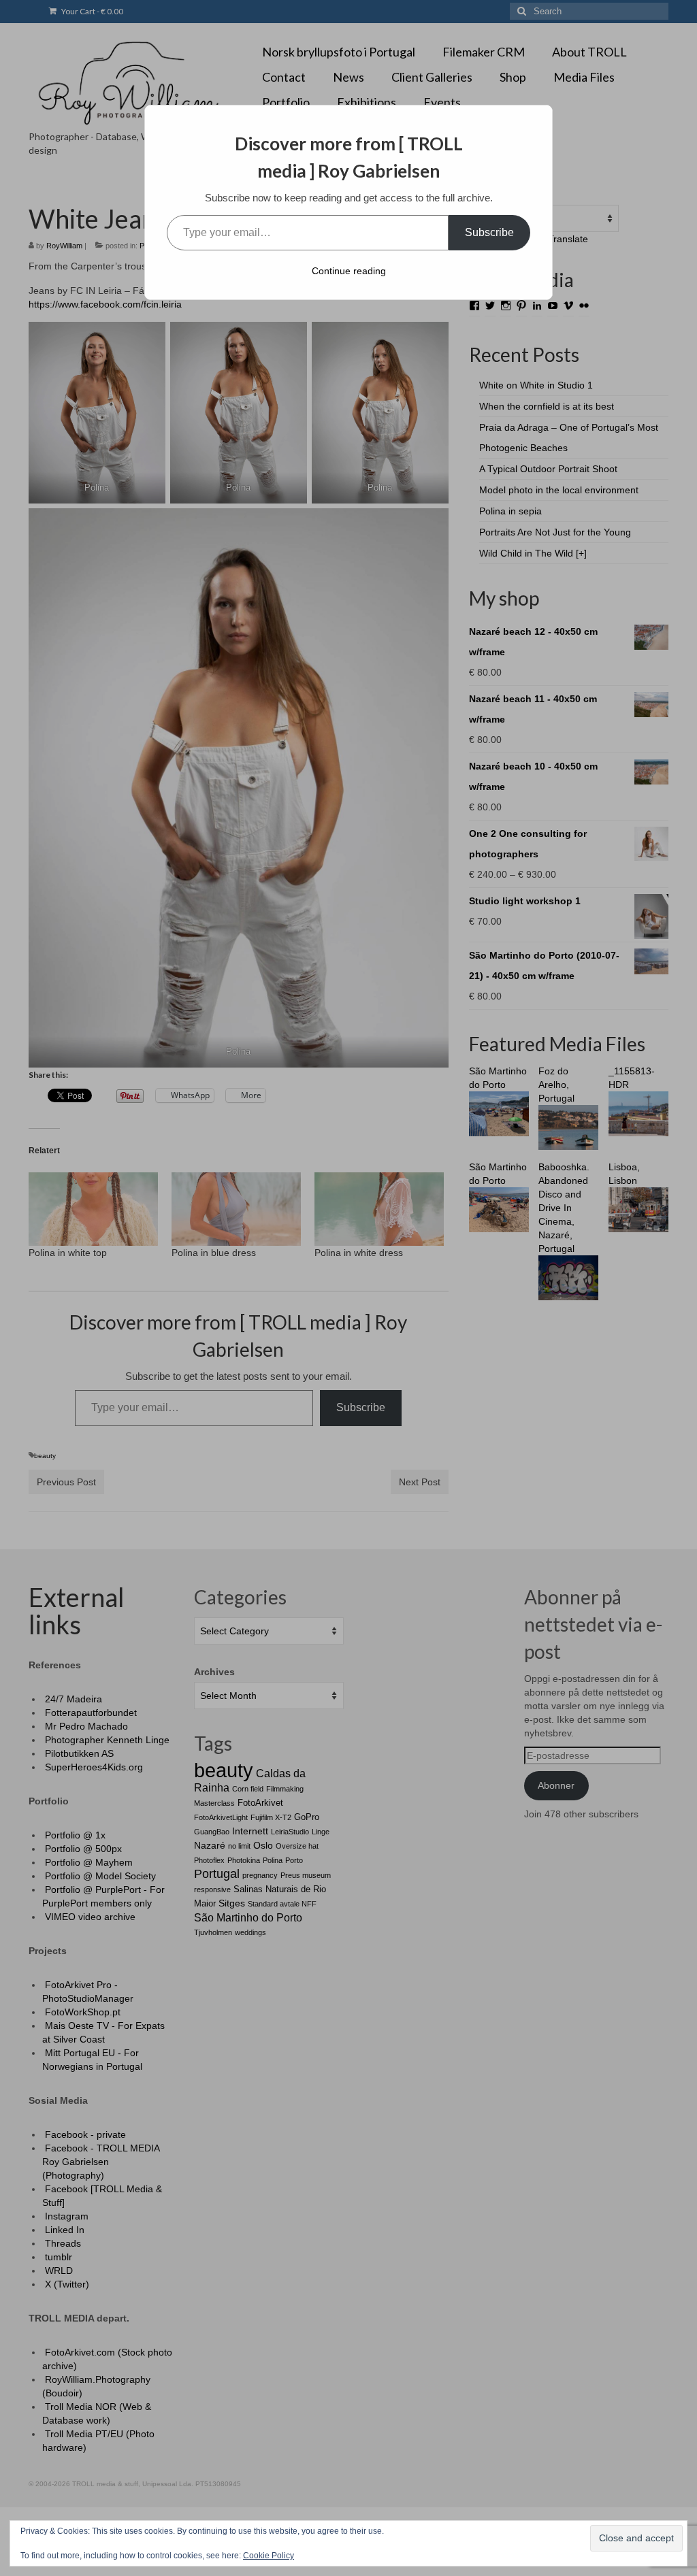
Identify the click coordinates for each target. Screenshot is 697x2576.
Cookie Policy (269, 2556)
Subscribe (489, 232)
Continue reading (349, 271)
